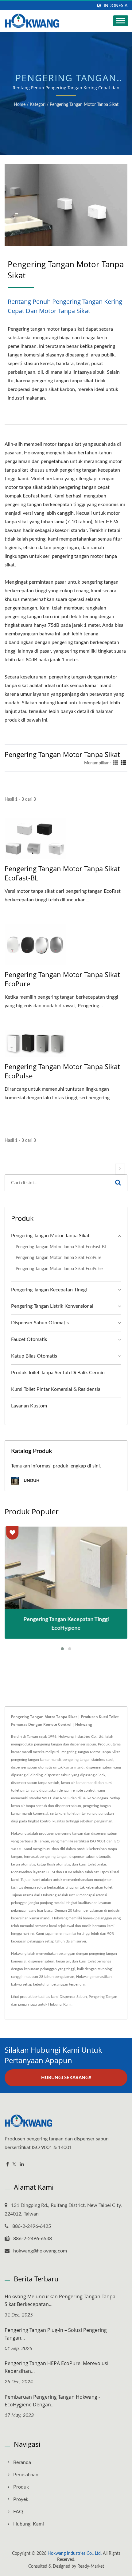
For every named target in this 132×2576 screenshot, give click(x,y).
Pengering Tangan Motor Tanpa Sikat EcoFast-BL (62, 873)
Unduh (31, 1481)
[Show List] (123, 763)
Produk (21, 2487)
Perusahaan (26, 2475)
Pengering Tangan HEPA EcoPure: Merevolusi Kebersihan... (56, 2367)
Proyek (21, 2499)
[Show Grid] (115, 763)
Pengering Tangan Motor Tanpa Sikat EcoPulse (62, 1071)
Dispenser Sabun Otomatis (40, 1323)
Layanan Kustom (29, 1406)
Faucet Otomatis (29, 1339)
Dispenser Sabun (73, 1997)
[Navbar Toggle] (121, 21)
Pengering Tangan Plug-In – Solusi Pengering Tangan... (56, 2334)
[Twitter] (14, 2165)
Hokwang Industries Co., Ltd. (75, 2554)
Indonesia (116, 6)
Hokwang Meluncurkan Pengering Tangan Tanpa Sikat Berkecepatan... (60, 2300)
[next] (120, 1169)
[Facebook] (8, 2165)
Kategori (38, 105)
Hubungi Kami (60, 2004)
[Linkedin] (22, 2165)
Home (20, 105)
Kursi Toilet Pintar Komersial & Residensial (56, 1389)
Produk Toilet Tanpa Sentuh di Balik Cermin (58, 1373)
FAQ (18, 2512)
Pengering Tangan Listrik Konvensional (52, 1306)
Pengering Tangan (103, 1997)
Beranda (22, 2462)
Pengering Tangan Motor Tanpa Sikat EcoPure (62, 979)
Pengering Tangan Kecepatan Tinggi (49, 1290)
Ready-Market (91, 2566)
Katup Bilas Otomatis (34, 1356)
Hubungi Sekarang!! (66, 2078)
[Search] (118, 1183)
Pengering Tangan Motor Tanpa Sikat (84, 105)
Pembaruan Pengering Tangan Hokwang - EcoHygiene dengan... (52, 2401)
